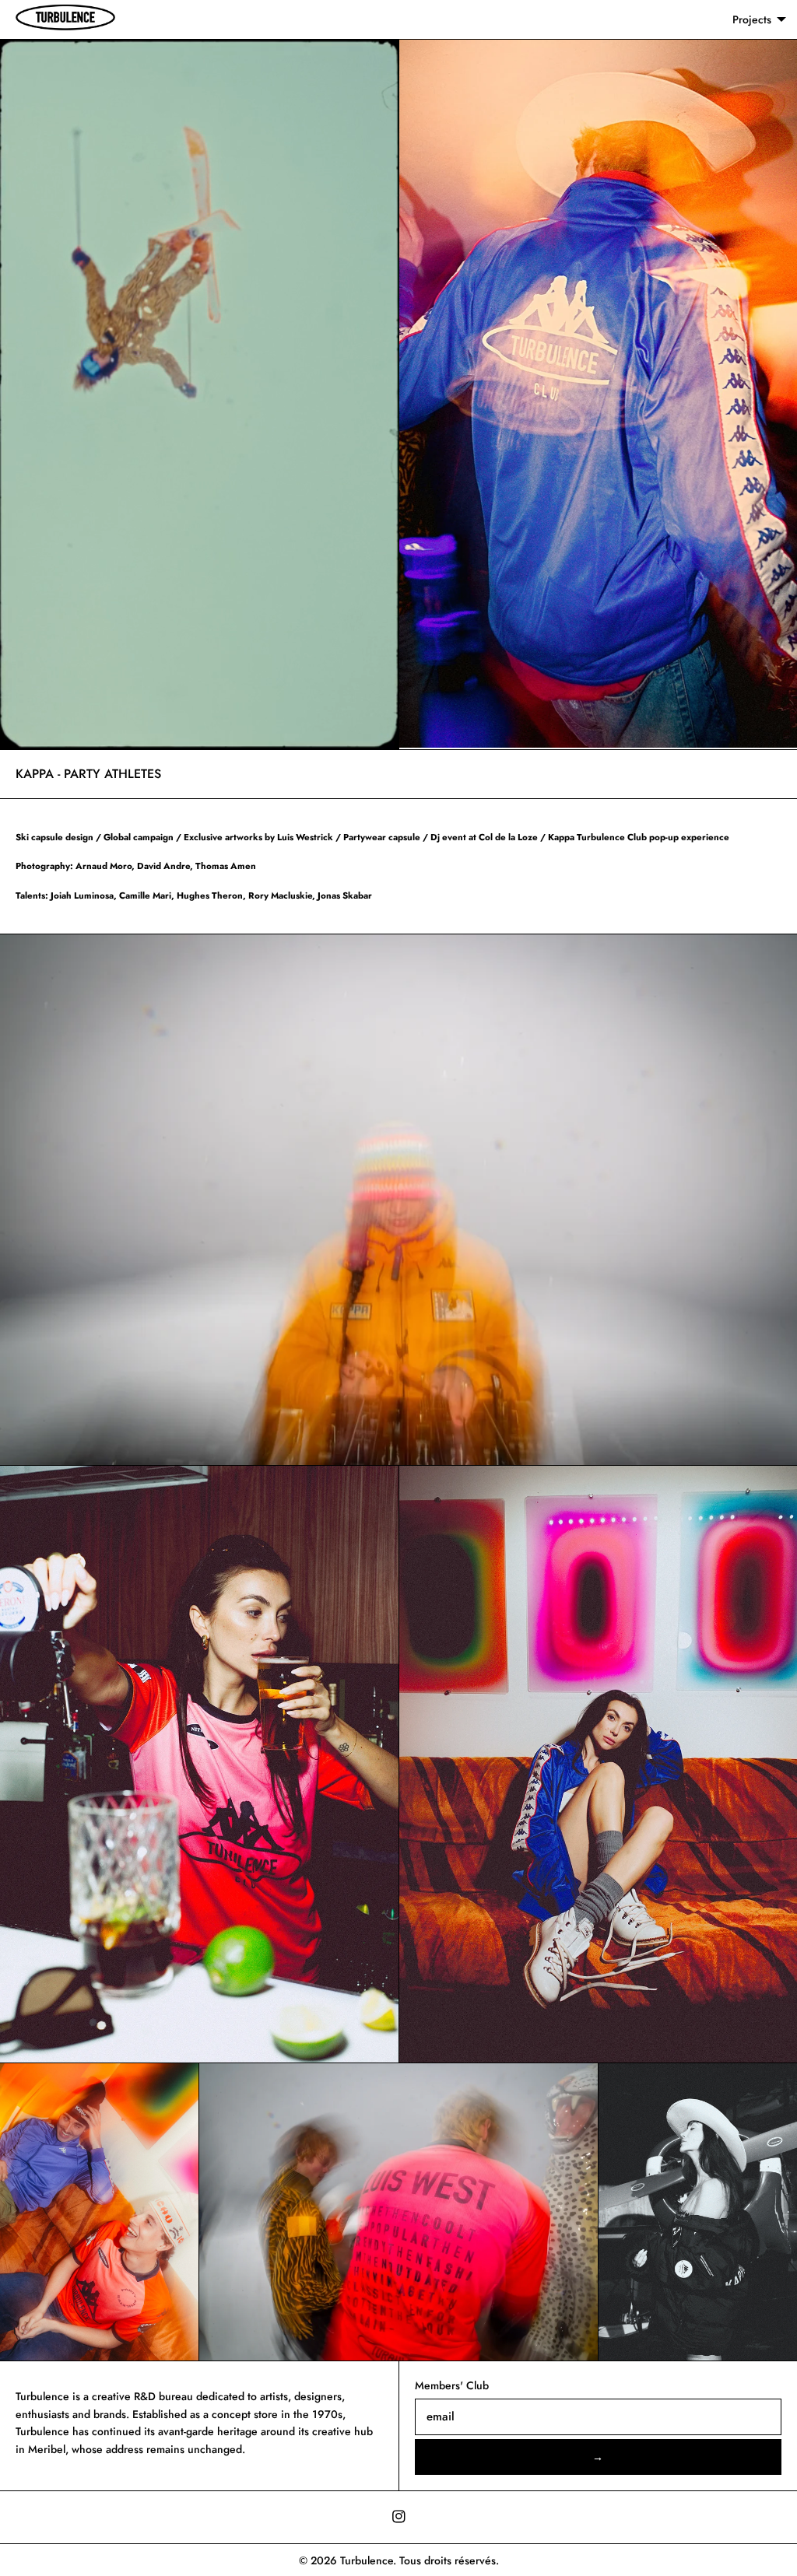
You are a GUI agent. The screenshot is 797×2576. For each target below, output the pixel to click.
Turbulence (367, 2560)
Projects (752, 19)
